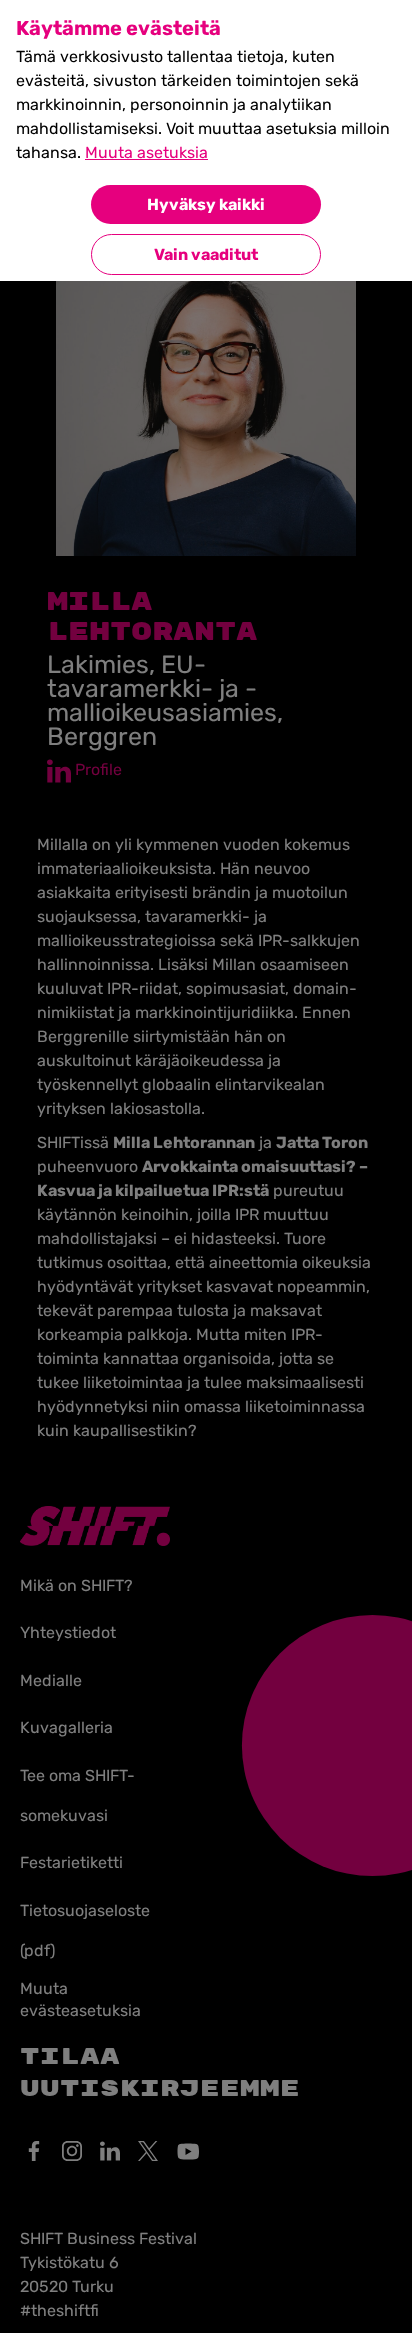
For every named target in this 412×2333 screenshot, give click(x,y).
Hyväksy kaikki (206, 204)
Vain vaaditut (206, 254)
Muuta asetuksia (146, 152)
